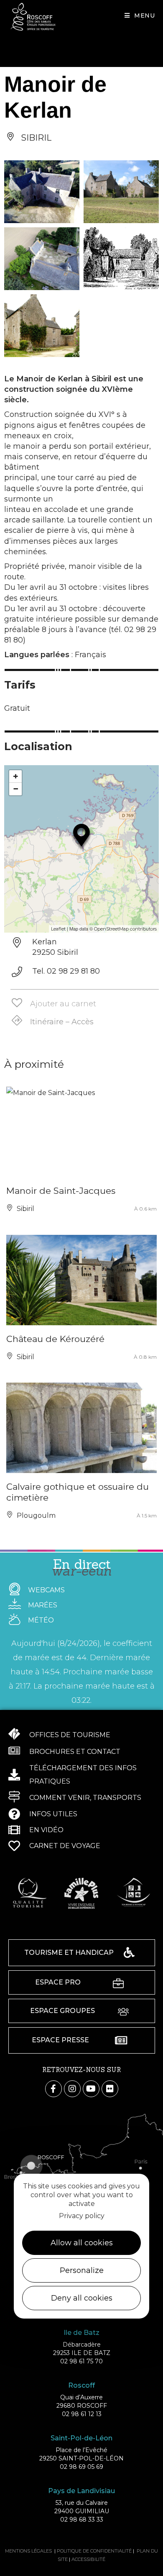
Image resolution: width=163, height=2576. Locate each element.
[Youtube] (91, 2089)
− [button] (16, 789)
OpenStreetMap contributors (125, 929)
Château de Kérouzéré (55, 1339)
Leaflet (58, 929)
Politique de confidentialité (94, 2551)
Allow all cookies (82, 2243)
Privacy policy (82, 2216)
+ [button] (16, 776)
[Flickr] (110, 2089)
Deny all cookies (82, 2298)
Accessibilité (88, 2559)
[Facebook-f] (53, 2089)
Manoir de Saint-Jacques (61, 1191)
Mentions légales (28, 2551)
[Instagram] (72, 2089)
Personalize (82, 2270)
